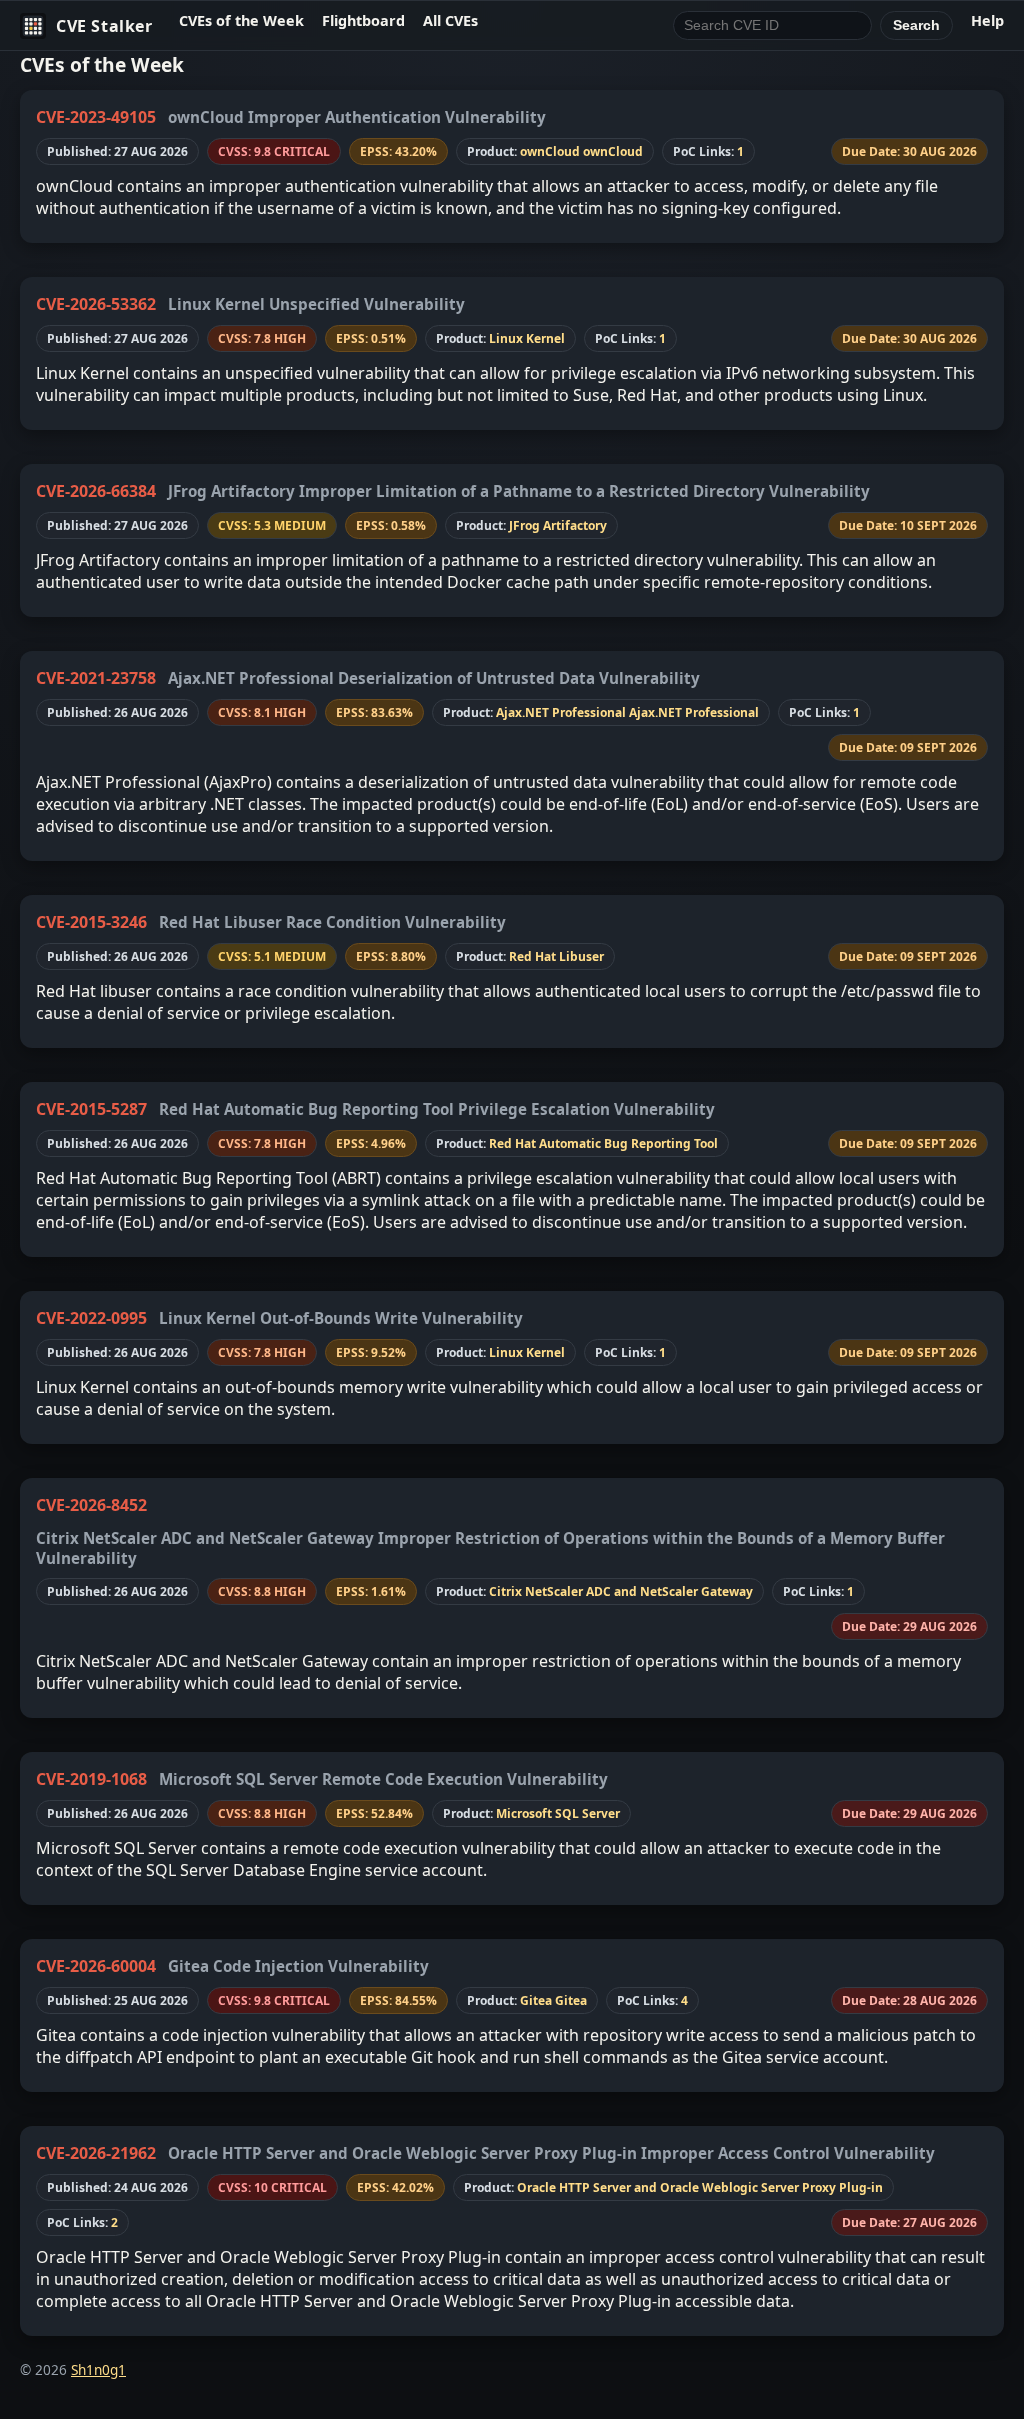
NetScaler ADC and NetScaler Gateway (639, 1591)
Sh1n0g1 (98, 2369)
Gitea (536, 2000)
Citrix (505, 1591)
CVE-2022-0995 (91, 1318)
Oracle (536, 2187)
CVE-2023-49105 (96, 117)
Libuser (581, 956)
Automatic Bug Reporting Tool (628, 1143)
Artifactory (575, 525)
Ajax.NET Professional (561, 712)
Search (916, 25)
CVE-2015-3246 (91, 922)
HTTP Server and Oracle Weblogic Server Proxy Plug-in (721, 2187)
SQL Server (587, 1813)
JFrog (524, 525)
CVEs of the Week (241, 20)
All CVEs (450, 20)
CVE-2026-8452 (91, 1505)
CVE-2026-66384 (96, 491)
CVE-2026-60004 (96, 1966)
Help (987, 20)
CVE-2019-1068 (91, 1779)
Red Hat (532, 956)
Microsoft (524, 1813)
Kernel (545, 338)
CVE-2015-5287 (91, 1109)
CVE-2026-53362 (96, 304)
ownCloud (550, 151)
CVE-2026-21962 (96, 2153)
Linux (506, 338)
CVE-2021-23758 (96, 678)
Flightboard (363, 20)
